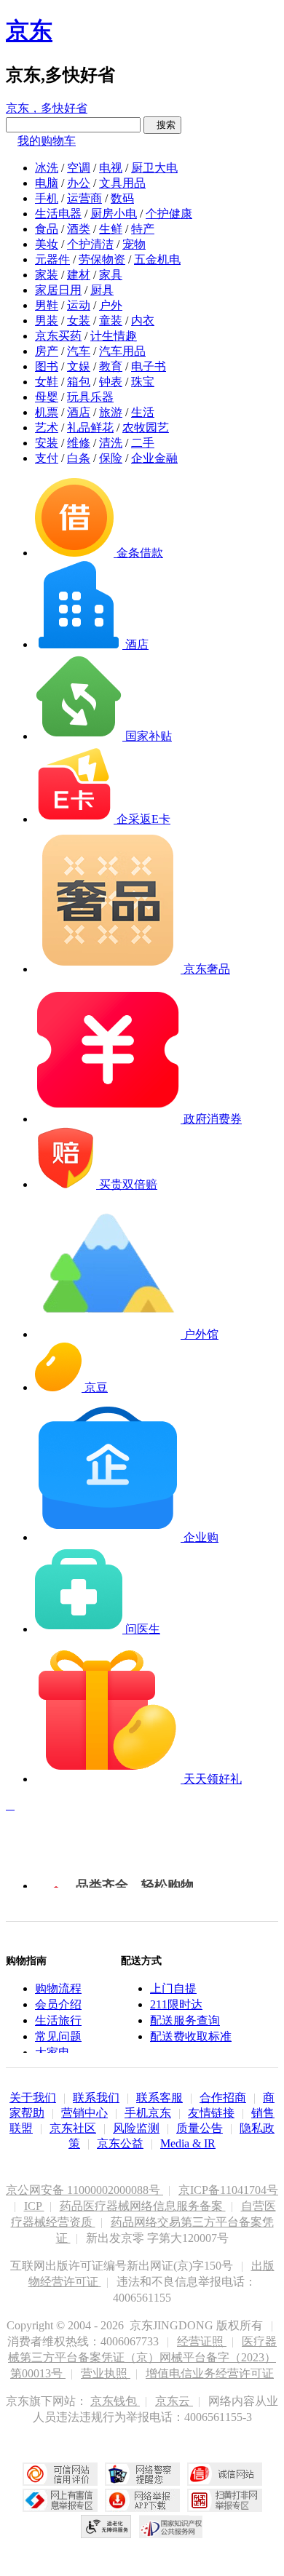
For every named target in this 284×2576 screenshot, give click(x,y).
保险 (111, 458)
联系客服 (159, 2098)
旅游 (111, 412)
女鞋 (47, 382)
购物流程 (58, 1988)
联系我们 (96, 2098)
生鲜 (111, 229)
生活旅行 (58, 2020)
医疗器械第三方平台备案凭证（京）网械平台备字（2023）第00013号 (142, 2357)
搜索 (162, 125)
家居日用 (58, 290)
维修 (79, 443)
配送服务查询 (185, 2020)
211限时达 (176, 2004)
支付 (47, 458)
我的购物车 (47, 141)
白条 (79, 458)
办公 (79, 183)
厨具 (102, 290)
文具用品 (122, 183)
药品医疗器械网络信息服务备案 (143, 2206)
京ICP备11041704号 (228, 2190)
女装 (79, 321)
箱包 (79, 382)
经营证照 (202, 2341)
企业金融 (154, 458)
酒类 (79, 229)
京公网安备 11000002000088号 (84, 2190)
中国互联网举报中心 (60, 2500)
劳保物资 (102, 259)
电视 (111, 168)
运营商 (84, 198)
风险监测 (136, 2128)
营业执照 (106, 2373)
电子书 (149, 366)
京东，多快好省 (47, 108)
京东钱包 (115, 2401)
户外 (111, 305)
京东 (29, 31)
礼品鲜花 (90, 428)
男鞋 (47, 305)
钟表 (111, 382)
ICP (34, 2206)
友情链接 (211, 2113)
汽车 (79, 351)
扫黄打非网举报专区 (225, 2500)
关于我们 (33, 2098)
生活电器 (58, 214)
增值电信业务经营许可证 (210, 2373)
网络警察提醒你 (142, 2474)
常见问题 (58, 2036)
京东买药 (58, 336)
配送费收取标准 (191, 2036)
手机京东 (148, 2113)
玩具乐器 (90, 397)
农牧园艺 (146, 428)
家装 (47, 275)
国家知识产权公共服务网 (171, 2527)
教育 (111, 366)
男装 (47, 321)
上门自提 (173, 1988)
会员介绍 (58, 2004)
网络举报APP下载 (142, 2500)
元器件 (52, 259)
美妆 (47, 244)
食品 (47, 229)
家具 (111, 275)
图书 (47, 366)
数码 (122, 198)
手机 (47, 198)
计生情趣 (114, 336)
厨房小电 (114, 214)
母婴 (47, 397)
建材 (79, 275)
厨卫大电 (154, 168)
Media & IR (188, 2143)
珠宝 (143, 382)
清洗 (111, 443)
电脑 (47, 183)
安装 (47, 443)
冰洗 (47, 168)
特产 (143, 229)
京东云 (174, 2401)
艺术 (47, 428)
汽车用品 (122, 351)
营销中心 (84, 2113)
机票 (47, 412)
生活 (143, 412)
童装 (111, 321)
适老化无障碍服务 (106, 2527)
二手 (143, 443)
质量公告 (200, 2128)
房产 (47, 351)
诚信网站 (225, 2474)
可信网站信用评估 (60, 2474)
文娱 (79, 366)
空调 (79, 168)
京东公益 (120, 2143)
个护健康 (169, 214)
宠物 (134, 244)
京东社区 (73, 2128)
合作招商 (223, 2098)
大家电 (52, 2052)
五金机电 (157, 259)
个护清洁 (90, 244)
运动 (79, 305)
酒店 (79, 412)
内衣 (143, 321)
